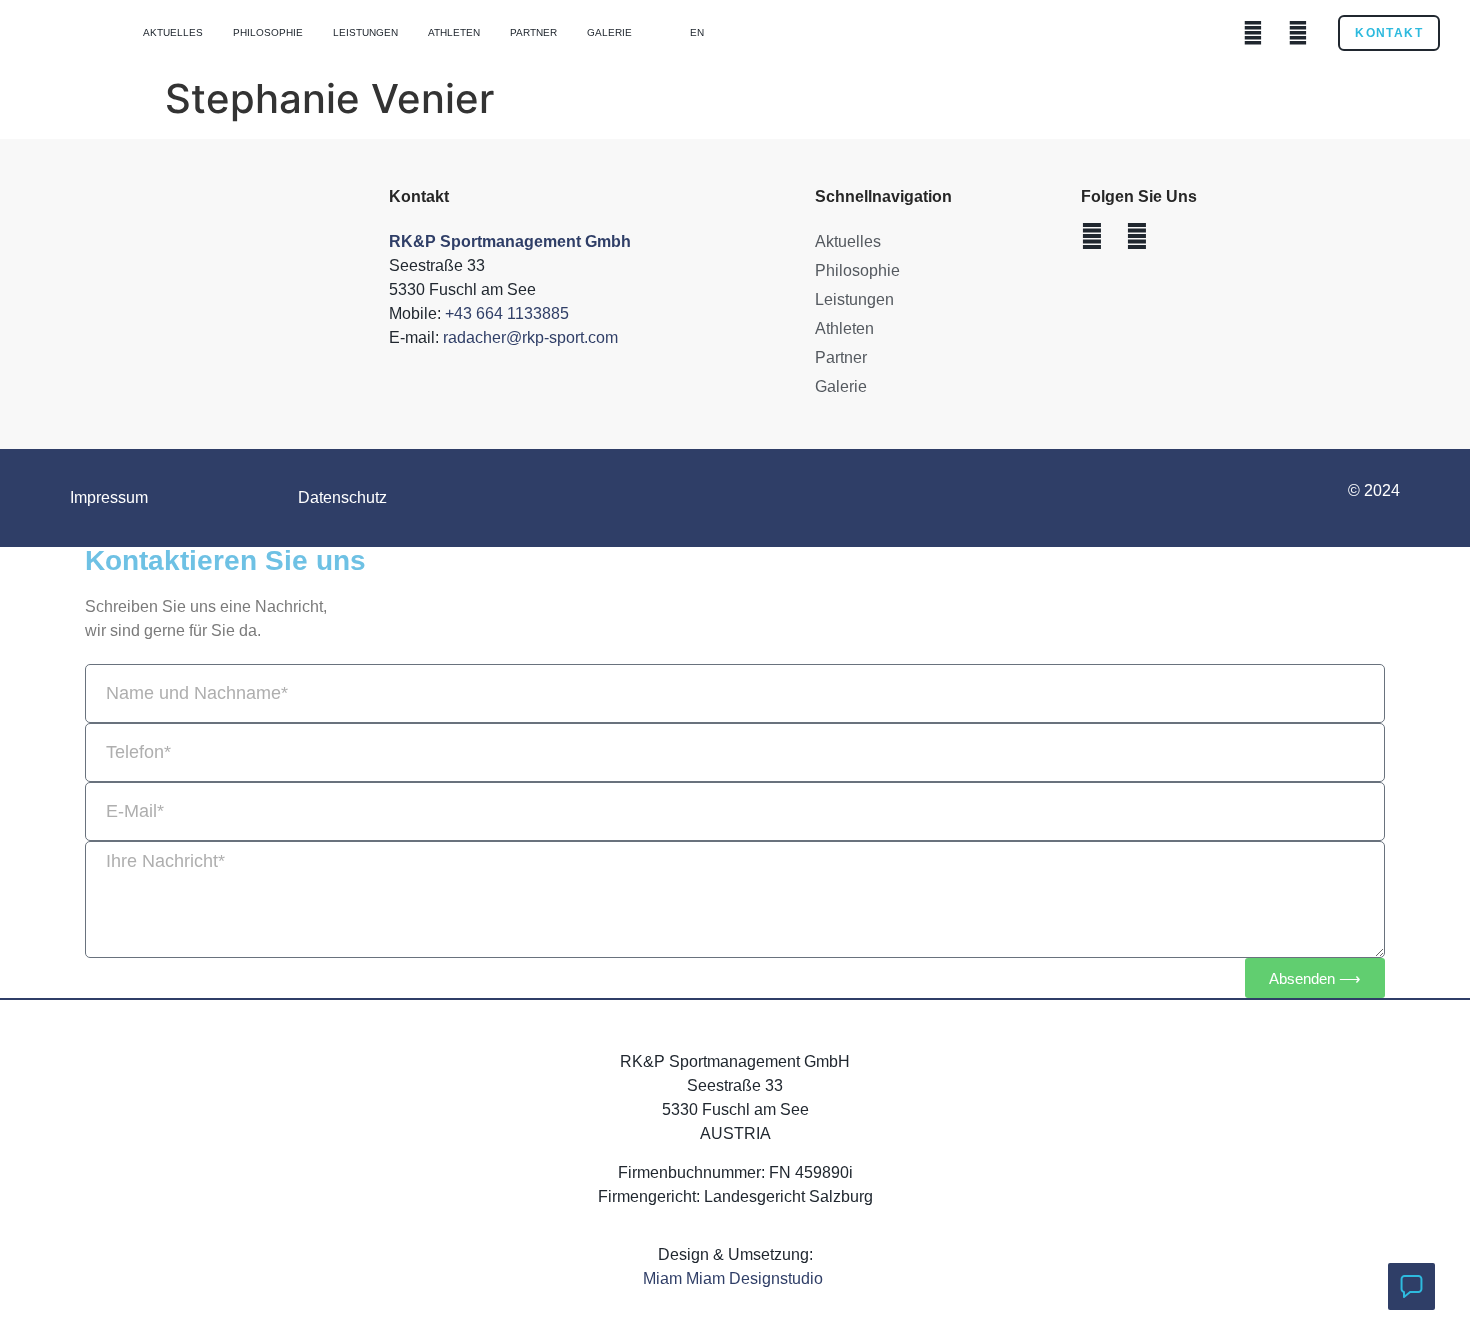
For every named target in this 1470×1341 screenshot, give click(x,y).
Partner (533, 32)
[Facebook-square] (1092, 236)
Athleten (454, 32)
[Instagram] (1298, 33)
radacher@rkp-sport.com (530, 337)
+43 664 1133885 (507, 313)
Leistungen (365, 32)
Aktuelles (173, 32)
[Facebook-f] (1253, 33)
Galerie (609, 32)
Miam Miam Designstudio (735, 1278)
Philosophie (268, 32)
